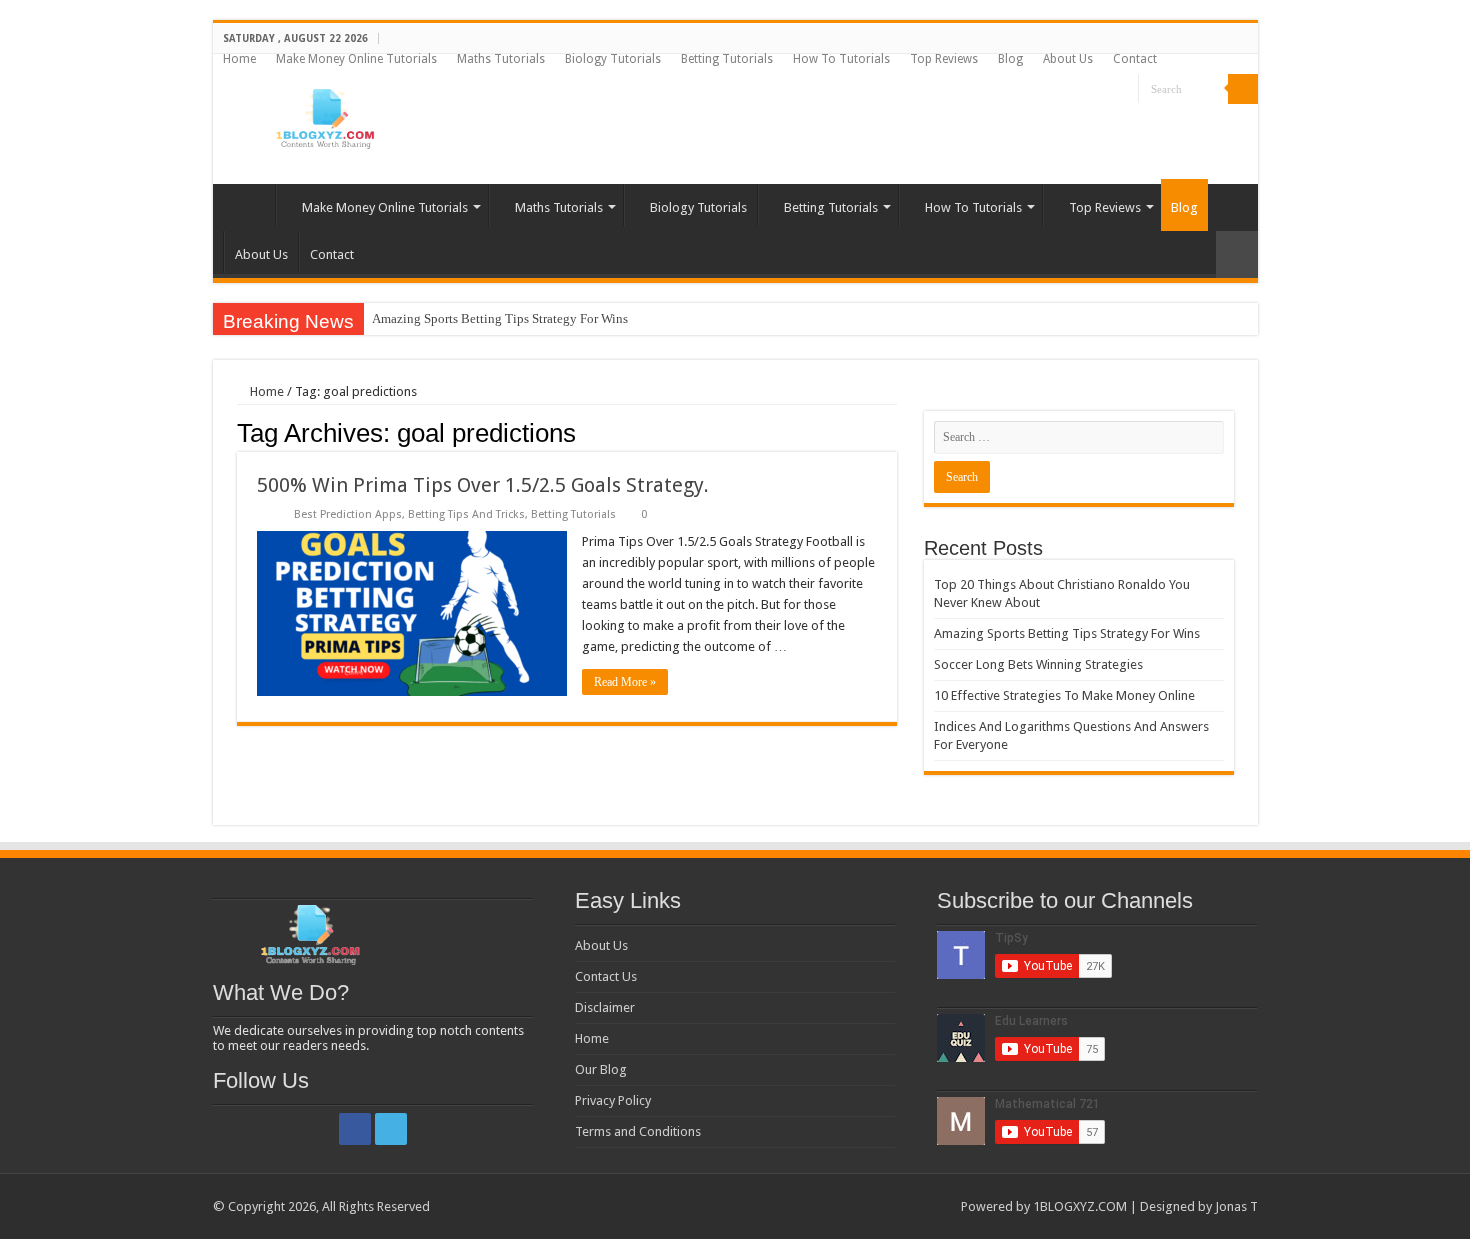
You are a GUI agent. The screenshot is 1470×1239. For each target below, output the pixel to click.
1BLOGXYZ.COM (1080, 1206)
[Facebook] (1104, 90)
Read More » (625, 682)
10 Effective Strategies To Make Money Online (1064, 695)
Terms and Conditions (638, 1131)
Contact (1135, 59)
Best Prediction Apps (348, 514)
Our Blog (601, 1069)
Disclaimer (605, 1007)
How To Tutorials (841, 59)
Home (239, 59)
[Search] (1243, 89)
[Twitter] (1123, 90)
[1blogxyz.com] (323, 115)
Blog (1010, 59)
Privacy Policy (613, 1100)
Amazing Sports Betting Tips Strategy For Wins (500, 318)
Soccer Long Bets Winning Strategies (1038, 664)
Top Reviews (944, 59)
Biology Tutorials (613, 59)
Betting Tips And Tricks (466, 514)
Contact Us (606, 976)
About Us (1068, 59)
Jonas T (1236, 1206)
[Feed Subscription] (891, 432)
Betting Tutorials (727, 59)
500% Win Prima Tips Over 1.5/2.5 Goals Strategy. (483, 485)
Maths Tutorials (501, 59)
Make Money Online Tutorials (356, 59)
